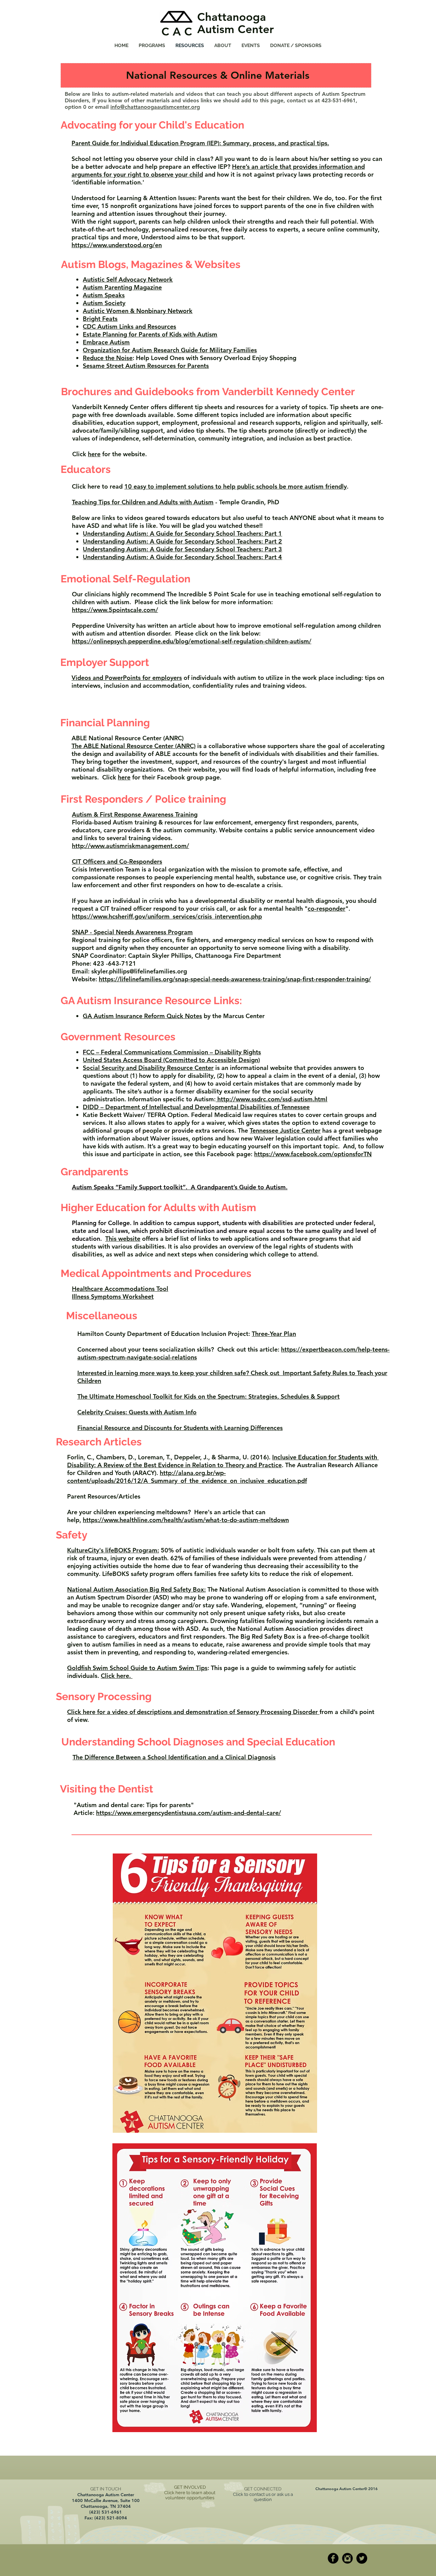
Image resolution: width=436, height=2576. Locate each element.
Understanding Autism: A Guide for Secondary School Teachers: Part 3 (182, 549)
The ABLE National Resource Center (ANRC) (134, 746)
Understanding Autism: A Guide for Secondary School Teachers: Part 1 (182, 533)
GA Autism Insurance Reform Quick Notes (142, 1016)
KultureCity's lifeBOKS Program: (113, 1550)
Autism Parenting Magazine (122, 287)
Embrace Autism (106, 342)
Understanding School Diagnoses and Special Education (198, 1742)
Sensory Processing (104, 1696)
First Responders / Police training (143, 799)
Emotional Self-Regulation (126, 579)
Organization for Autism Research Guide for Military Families (170, 350)
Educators (86, 469)
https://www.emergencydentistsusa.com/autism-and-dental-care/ (189, 1813)
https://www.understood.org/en (117, 245)
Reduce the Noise (108, 358)
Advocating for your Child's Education (152, 125)
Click (109, 777)
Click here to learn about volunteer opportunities (190, 2495)
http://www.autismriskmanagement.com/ (130, 846)
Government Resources (118, 1037)
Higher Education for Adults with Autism (158, 1208)
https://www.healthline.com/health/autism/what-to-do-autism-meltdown (186, 1520)
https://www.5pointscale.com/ (115, 610)
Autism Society (104, 303)
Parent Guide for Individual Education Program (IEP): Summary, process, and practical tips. (200, 143)
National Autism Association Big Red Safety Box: (136, 1589)
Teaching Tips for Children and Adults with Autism (143, 502)
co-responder (326, 909)
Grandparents (95, 1172)
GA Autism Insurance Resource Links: (151, 1001)
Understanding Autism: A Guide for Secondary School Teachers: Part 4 (182, 557)
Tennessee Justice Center (285, 1130)
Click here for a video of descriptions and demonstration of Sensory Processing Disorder (193, 1712)
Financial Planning (105, 723)
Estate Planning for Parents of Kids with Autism (150, 334)
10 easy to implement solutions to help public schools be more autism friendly (236, 486)
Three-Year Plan (274, 1334)
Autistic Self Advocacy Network (128, 279)
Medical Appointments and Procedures (156, 1273)
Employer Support (105, 662)
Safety (72, 1535)
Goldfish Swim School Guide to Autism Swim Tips (137, 1668)
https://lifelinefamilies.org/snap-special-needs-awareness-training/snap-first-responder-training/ (235, 979)
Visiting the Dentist (107, 1789)
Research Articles (99, 1442)
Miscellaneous (102, 1316)
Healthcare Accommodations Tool (120, 1289)
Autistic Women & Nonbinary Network (138, 311)
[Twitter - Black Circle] (362, 2558)
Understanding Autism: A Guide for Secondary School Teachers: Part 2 (182, 541)
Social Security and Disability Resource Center (148, 1068)
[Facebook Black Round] (333, 2558)
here (94, 454)
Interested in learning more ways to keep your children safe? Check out (179, 1373)
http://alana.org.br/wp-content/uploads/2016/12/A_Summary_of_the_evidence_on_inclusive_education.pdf (187, 1477)
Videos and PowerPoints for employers (127, 678)
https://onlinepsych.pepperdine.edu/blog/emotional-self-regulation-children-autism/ (192, 641)
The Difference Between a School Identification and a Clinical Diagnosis (174, 1757)
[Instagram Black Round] (347, 2558)
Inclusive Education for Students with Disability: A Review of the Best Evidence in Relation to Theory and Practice (223, 1461)
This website (123, 1239)
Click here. (117, 1676)
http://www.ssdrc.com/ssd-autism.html (271, 1099)
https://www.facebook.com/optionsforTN (313, 1154)
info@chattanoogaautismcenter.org (155, 107)
